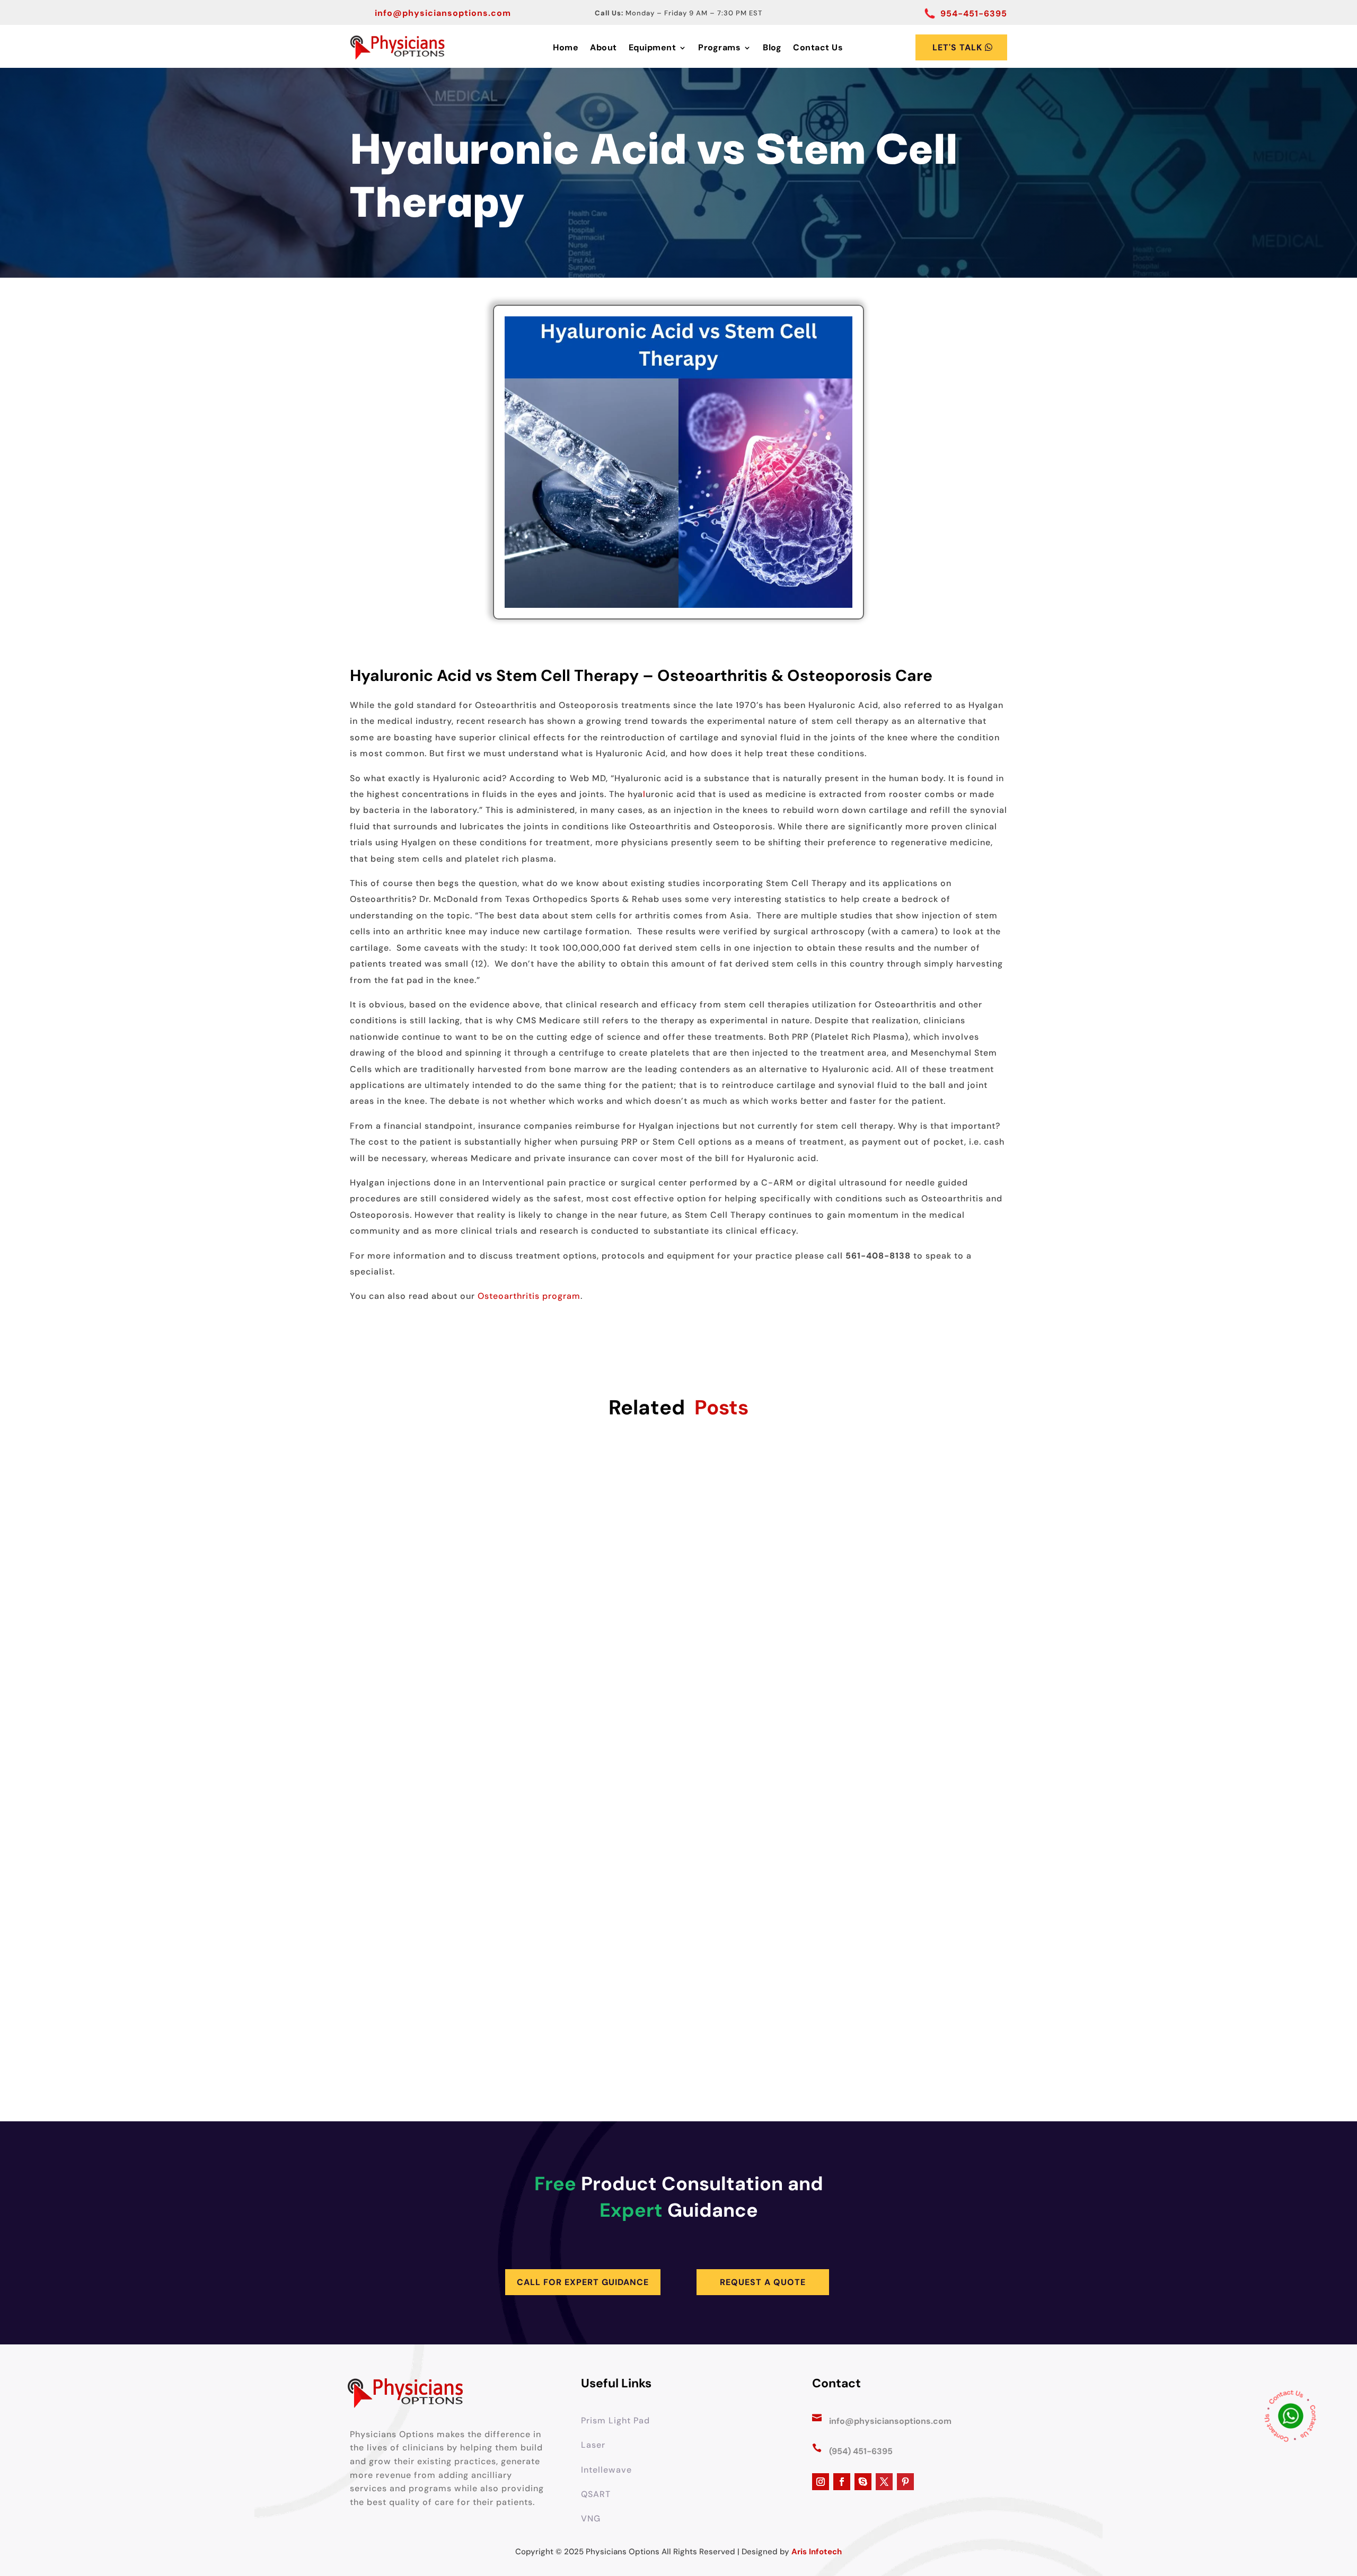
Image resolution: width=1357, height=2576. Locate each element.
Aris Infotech (817, 2552)
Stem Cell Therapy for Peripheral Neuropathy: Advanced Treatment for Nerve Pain (679, 2029)
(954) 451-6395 (861, 2451)
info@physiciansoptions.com (443, 13)
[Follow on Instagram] (821, 2482)
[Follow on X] (884, 2482)
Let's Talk (957, 47)
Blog (772, 47)
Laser (593, 2445)
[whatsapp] (1291, 2419)
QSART (596, 2494)
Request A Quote (763, 2282)
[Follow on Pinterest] (905, 2482)
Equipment (653, 47)
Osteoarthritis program (529, 1296)
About (603, 47)
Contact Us (818, 47)
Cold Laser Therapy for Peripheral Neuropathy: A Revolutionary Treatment (679, 1587)
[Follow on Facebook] (842, 2482)
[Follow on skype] (863, 2482)
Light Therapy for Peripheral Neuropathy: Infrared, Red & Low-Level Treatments (678, 1808)
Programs (719, 47)
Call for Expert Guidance (583, 2282)
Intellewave (606, 2470)
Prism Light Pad (615, 2420)
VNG (591, 2519)
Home (566, 47)
